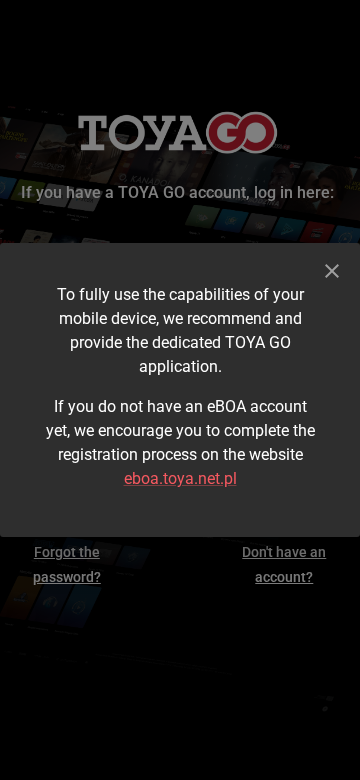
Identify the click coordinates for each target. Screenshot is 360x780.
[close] (332, 271)
